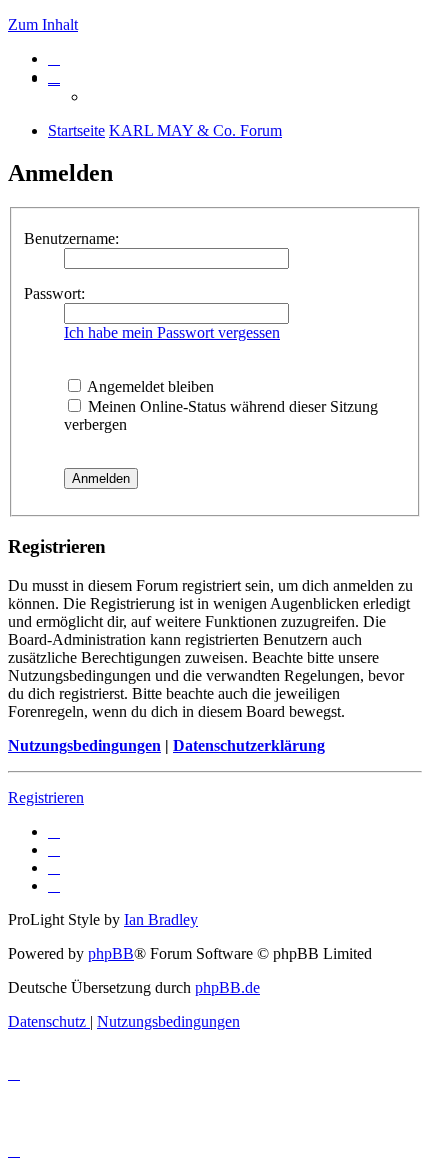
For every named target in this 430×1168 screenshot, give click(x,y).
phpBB (111, 953)
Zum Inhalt (43, 24)
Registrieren (46, 797)
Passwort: (54, 293)
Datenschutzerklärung (249, 745)
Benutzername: (71, 238)
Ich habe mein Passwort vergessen (172, 332)
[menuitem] (54, 58)
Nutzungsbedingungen (84, 745)
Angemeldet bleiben (149, 386)
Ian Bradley (161, 919)
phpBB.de (227, 987)
